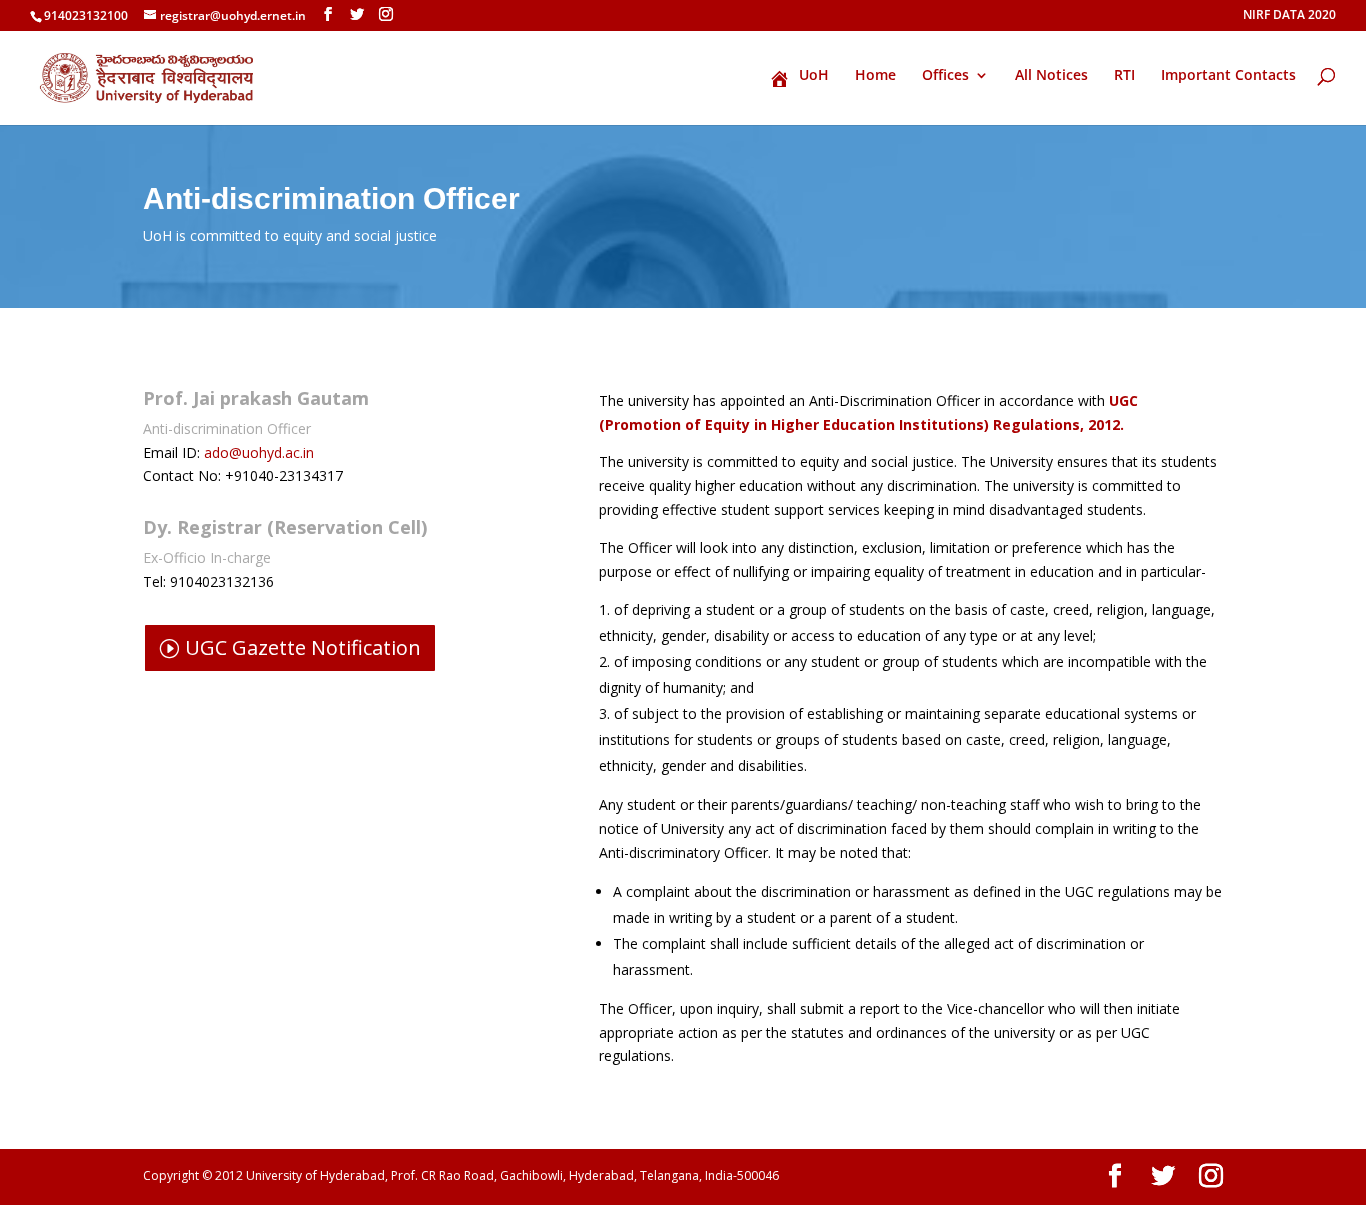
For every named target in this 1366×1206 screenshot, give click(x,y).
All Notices (1051, 76)
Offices (945, 76)
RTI (1124, 76)
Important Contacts (1228, 76)
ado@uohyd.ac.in (259, 452)
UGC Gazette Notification (303, 647)
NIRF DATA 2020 (1289, 16)
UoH (814, 76)
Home (875, 76)
